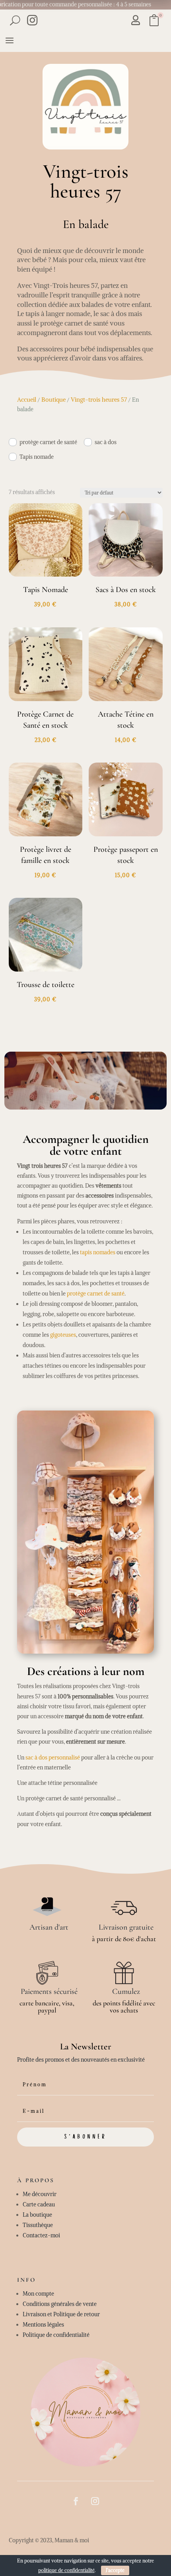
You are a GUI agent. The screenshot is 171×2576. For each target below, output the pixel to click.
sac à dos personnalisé (53, 1758)
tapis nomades (98, 1252)
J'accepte (115, 2570)
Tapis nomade (37, 457)
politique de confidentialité (66, 2570)
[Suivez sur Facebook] (76, 2501)
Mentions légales (43, 2325)
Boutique (53, 400)
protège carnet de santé (48, 442)
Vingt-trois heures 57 (99, 400)
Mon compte (38, 2294)
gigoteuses (63, 1335)
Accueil (27, 400)
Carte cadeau (39, 2204)
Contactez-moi (41, 2235)
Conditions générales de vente (60, 2304)
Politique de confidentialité (56, 2335)
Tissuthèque (38, 2225)
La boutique (37, 2215)
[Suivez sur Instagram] (95, 2501)
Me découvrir (40, 2194)
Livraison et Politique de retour (61, 2314)
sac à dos (106, 442)
